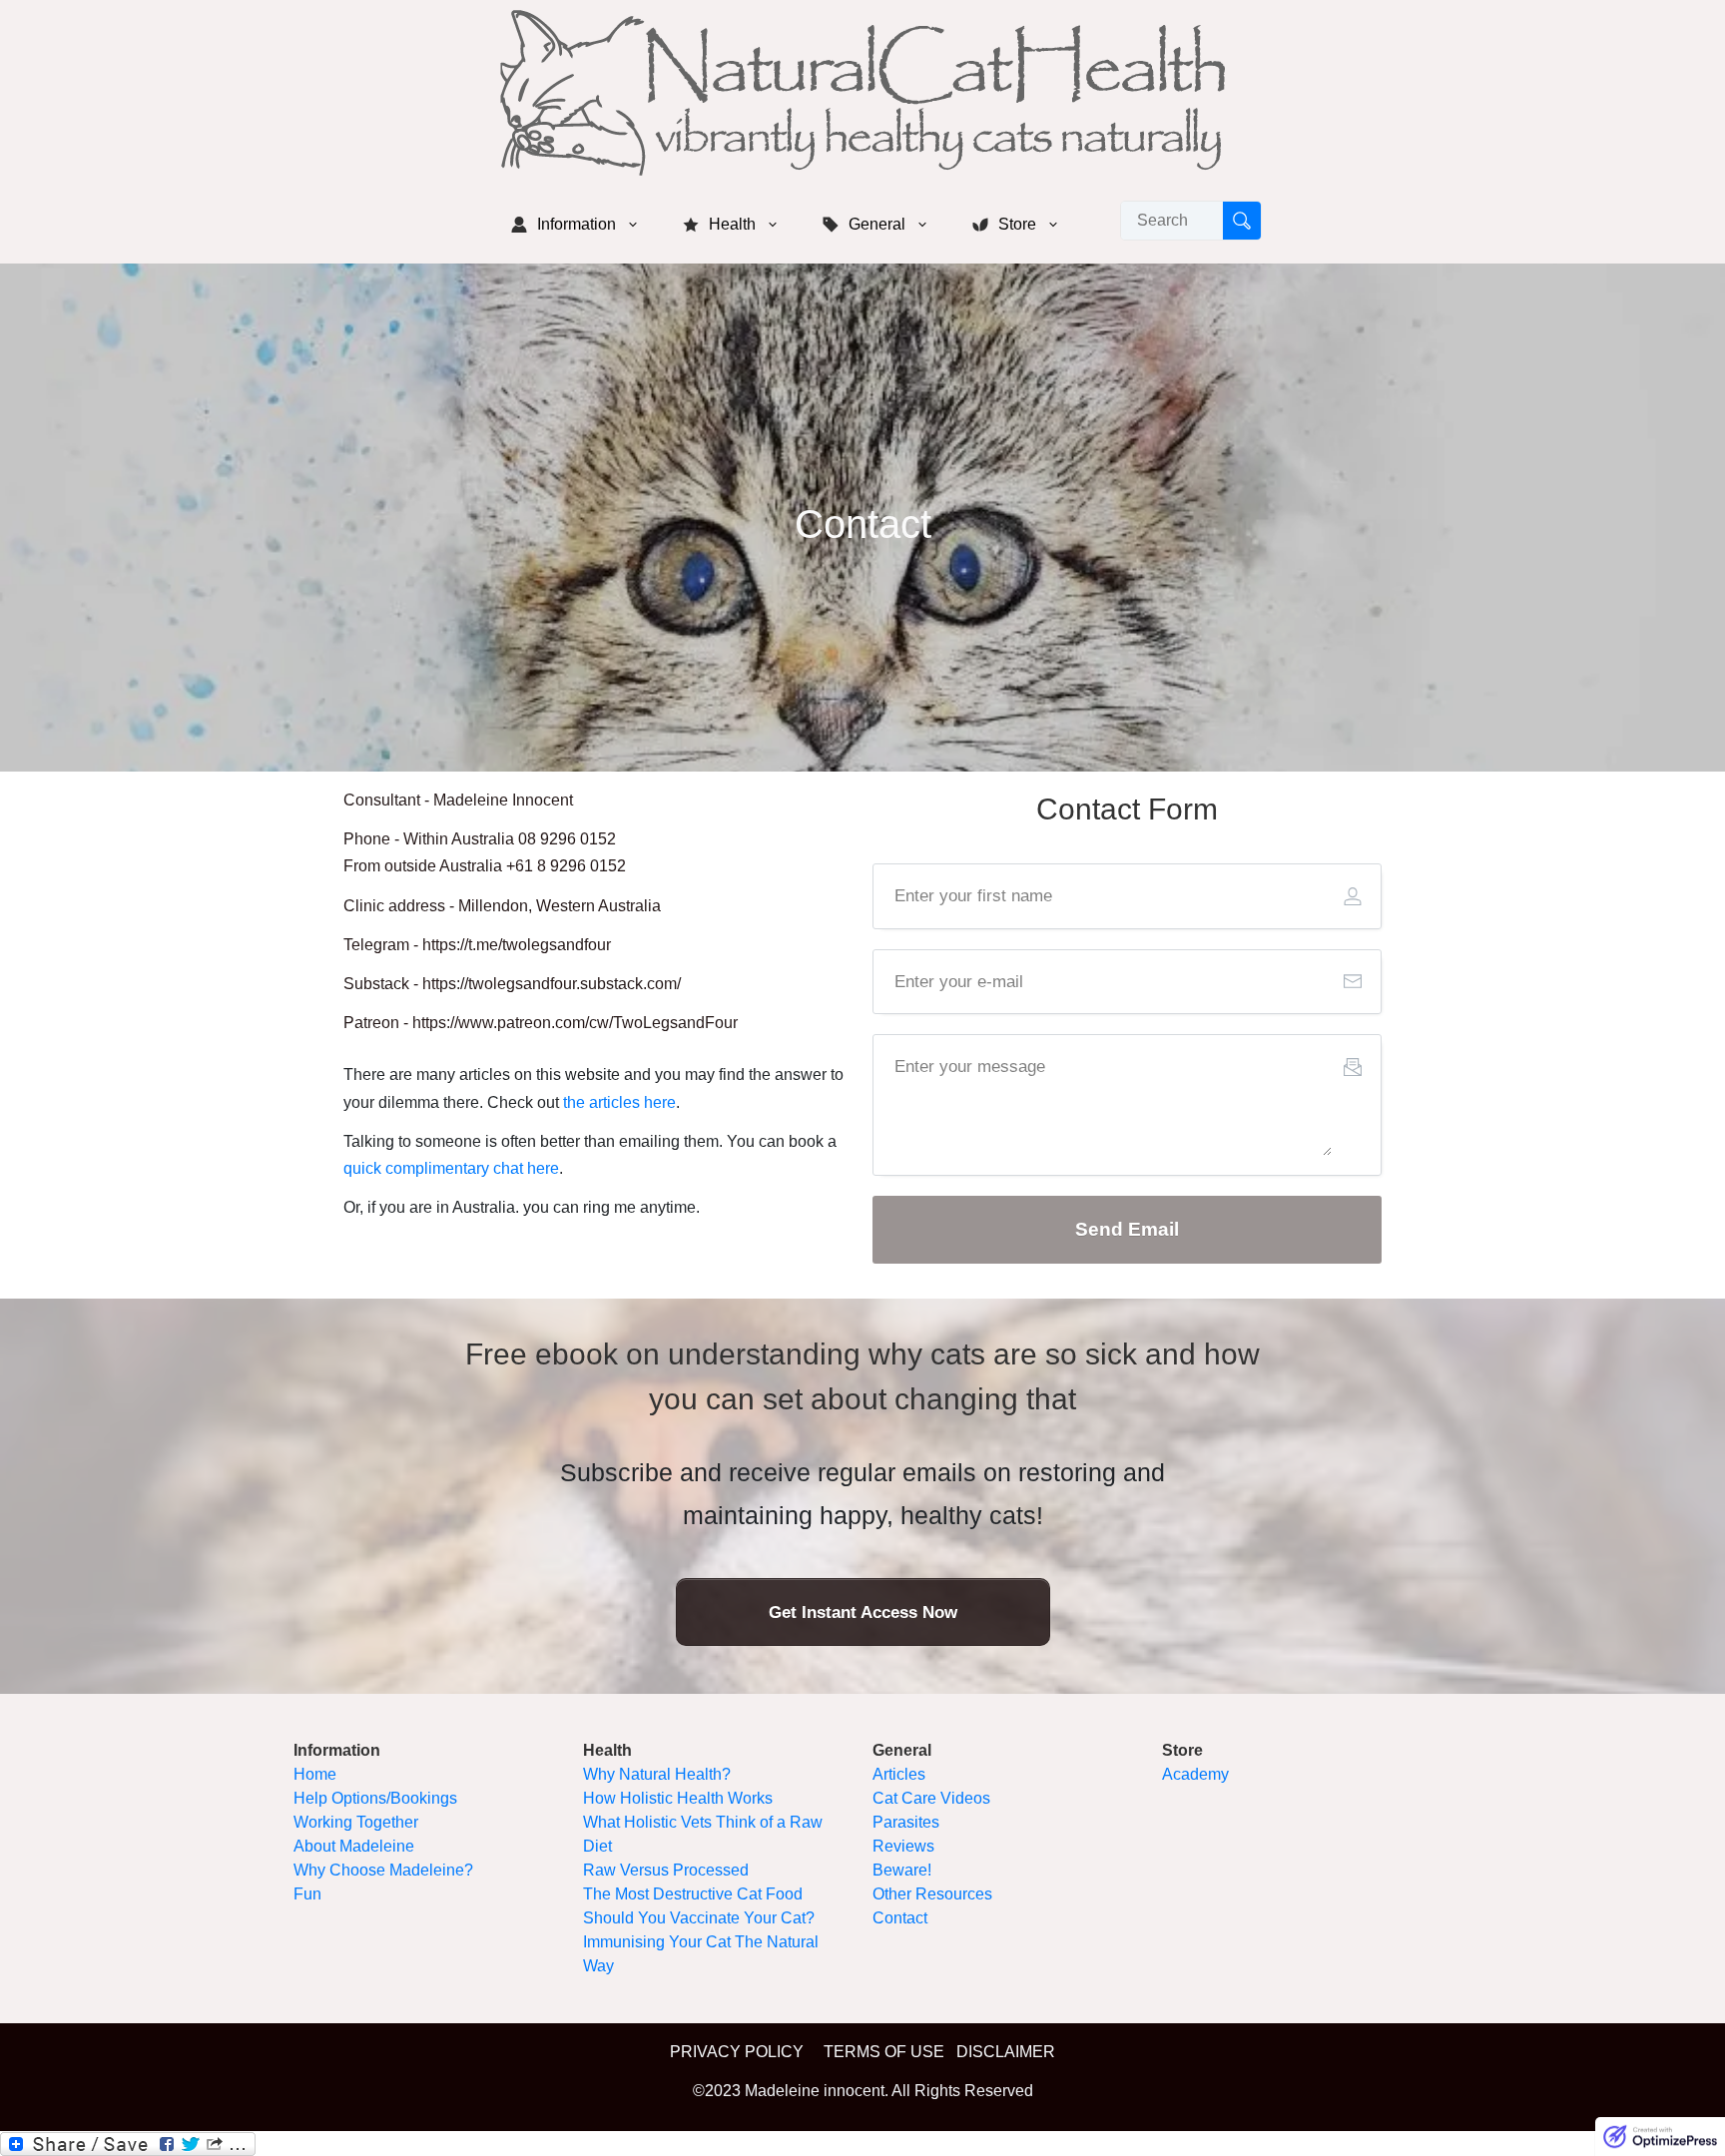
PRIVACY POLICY (737, 2052)
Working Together (356, 1822)
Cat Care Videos (931, 1798)
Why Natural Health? (657, 1774)
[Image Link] (862, 93)
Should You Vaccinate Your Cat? (699, 1918)
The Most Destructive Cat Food (693, 1894)
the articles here (619, 1102)
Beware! (902, 1870)
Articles (899, 1774)
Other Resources (932, 1894)
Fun (307, 1894)
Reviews (903, 1846)
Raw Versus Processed (666, 1870)
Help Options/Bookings (375, 1798)
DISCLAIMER (1006, 2052)
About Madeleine (354, 1846)
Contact (900, 1918)
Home (315, 1774)
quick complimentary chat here (451, 1168)
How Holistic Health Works (678, 1798)
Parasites (906, 1822)
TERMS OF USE (884, 2052)
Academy (1195, 1774)
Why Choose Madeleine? (383, 1870)
